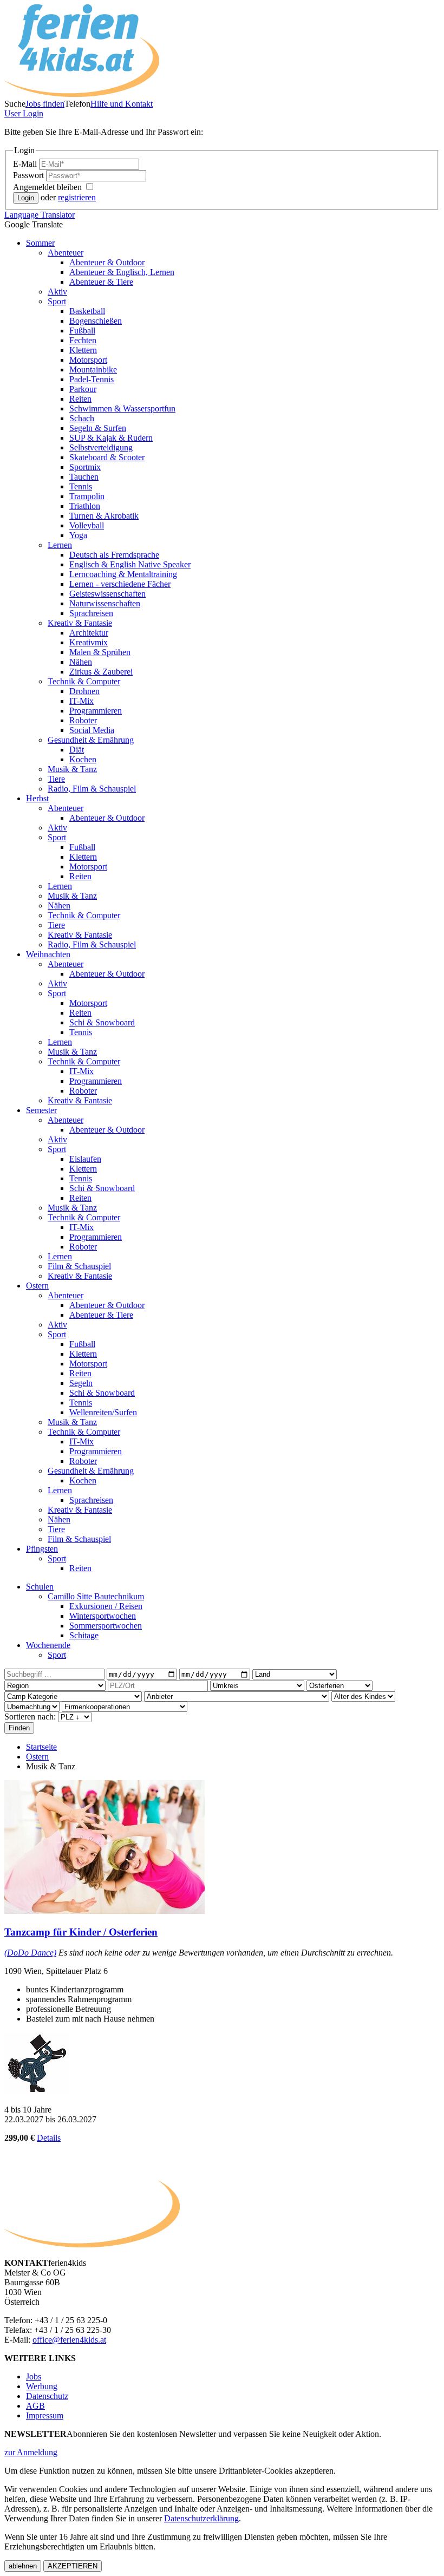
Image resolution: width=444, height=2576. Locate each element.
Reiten (80, 399)
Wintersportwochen (103, 1616)
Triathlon (85, 506)
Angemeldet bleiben (48, 187)
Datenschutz (47, 2396)
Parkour (83, 389)
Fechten (83, 340)
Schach (82, 418)
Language (40, 215)
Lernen (60, 545)
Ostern (37, 1286)
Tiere (56, 779)
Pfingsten (42, 1549)
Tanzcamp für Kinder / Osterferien (81, 1932)
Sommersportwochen (106, 1626)
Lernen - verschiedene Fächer (120, 584)
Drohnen (84, 691)
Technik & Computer (84, 681)
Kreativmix (89, 642)
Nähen (81, 662)
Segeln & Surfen (98, 428)
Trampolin (87, 496)
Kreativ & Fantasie (80, 623)
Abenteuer (66, 253)
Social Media (92, 730)
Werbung (42, 2386)
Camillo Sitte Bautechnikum (96, 1596)
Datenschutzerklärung (201, 2518)
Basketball (87, 311)
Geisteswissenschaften (107, 594)
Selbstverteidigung (101, 447)
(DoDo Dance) (30, 1953)
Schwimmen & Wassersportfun (122, 408)
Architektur (89, 633)
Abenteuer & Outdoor (107, 262)
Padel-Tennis (92, 379)
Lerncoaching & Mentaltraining (123, 574)
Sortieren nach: (31, 1717)
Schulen (40, 1587)
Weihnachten (48, 954)
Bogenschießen (96, 321)
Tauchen (84, 477)
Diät (77, 750)
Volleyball (87, 525)
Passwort (30, 175)
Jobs (34, 2376)
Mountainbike (93, 370)
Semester (41, 1110)
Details (49, 2138)
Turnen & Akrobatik (104, 516)
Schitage (84, 1635)
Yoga (78, 535)
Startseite (41, 1747)
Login (24, 113)
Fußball (82, 331)
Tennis (81, 486)
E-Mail (26, 164)
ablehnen (23, 2566)
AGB (35, 2406)
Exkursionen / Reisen (106, 1606)
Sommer (40, 243)
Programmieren (96, 711)
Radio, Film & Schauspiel (92, 789)
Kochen (83, 759)
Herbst (37, 798)
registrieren (77, 197)
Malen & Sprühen (100, 652)
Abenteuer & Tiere (101, 282)
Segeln (81, 1383)
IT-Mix (81, 701)
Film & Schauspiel (79, 1266)
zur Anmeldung (31, 2452)
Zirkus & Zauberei (101, 672)
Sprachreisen (91, 613)
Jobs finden (45, 104)
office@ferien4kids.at (69, 2340)
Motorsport (88, 360)
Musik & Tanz (72, 769)
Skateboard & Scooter (107, 457)
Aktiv (57, 292)
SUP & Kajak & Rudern (111, 438)
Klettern (83, 350)
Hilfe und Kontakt (122, 104)
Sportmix (85, 467)
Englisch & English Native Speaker (130, 564)
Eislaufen (85, 1159)
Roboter (83, 720)
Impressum (45, 2415)
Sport (57, 301)
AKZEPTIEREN (73, 2566)
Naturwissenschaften (105, 603)
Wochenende (48, 1645)
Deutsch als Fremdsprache (114, 555)
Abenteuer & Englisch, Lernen (122, 272)
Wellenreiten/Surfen (103, 1412)
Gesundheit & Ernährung (91, 740)
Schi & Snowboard (102, 1022)
